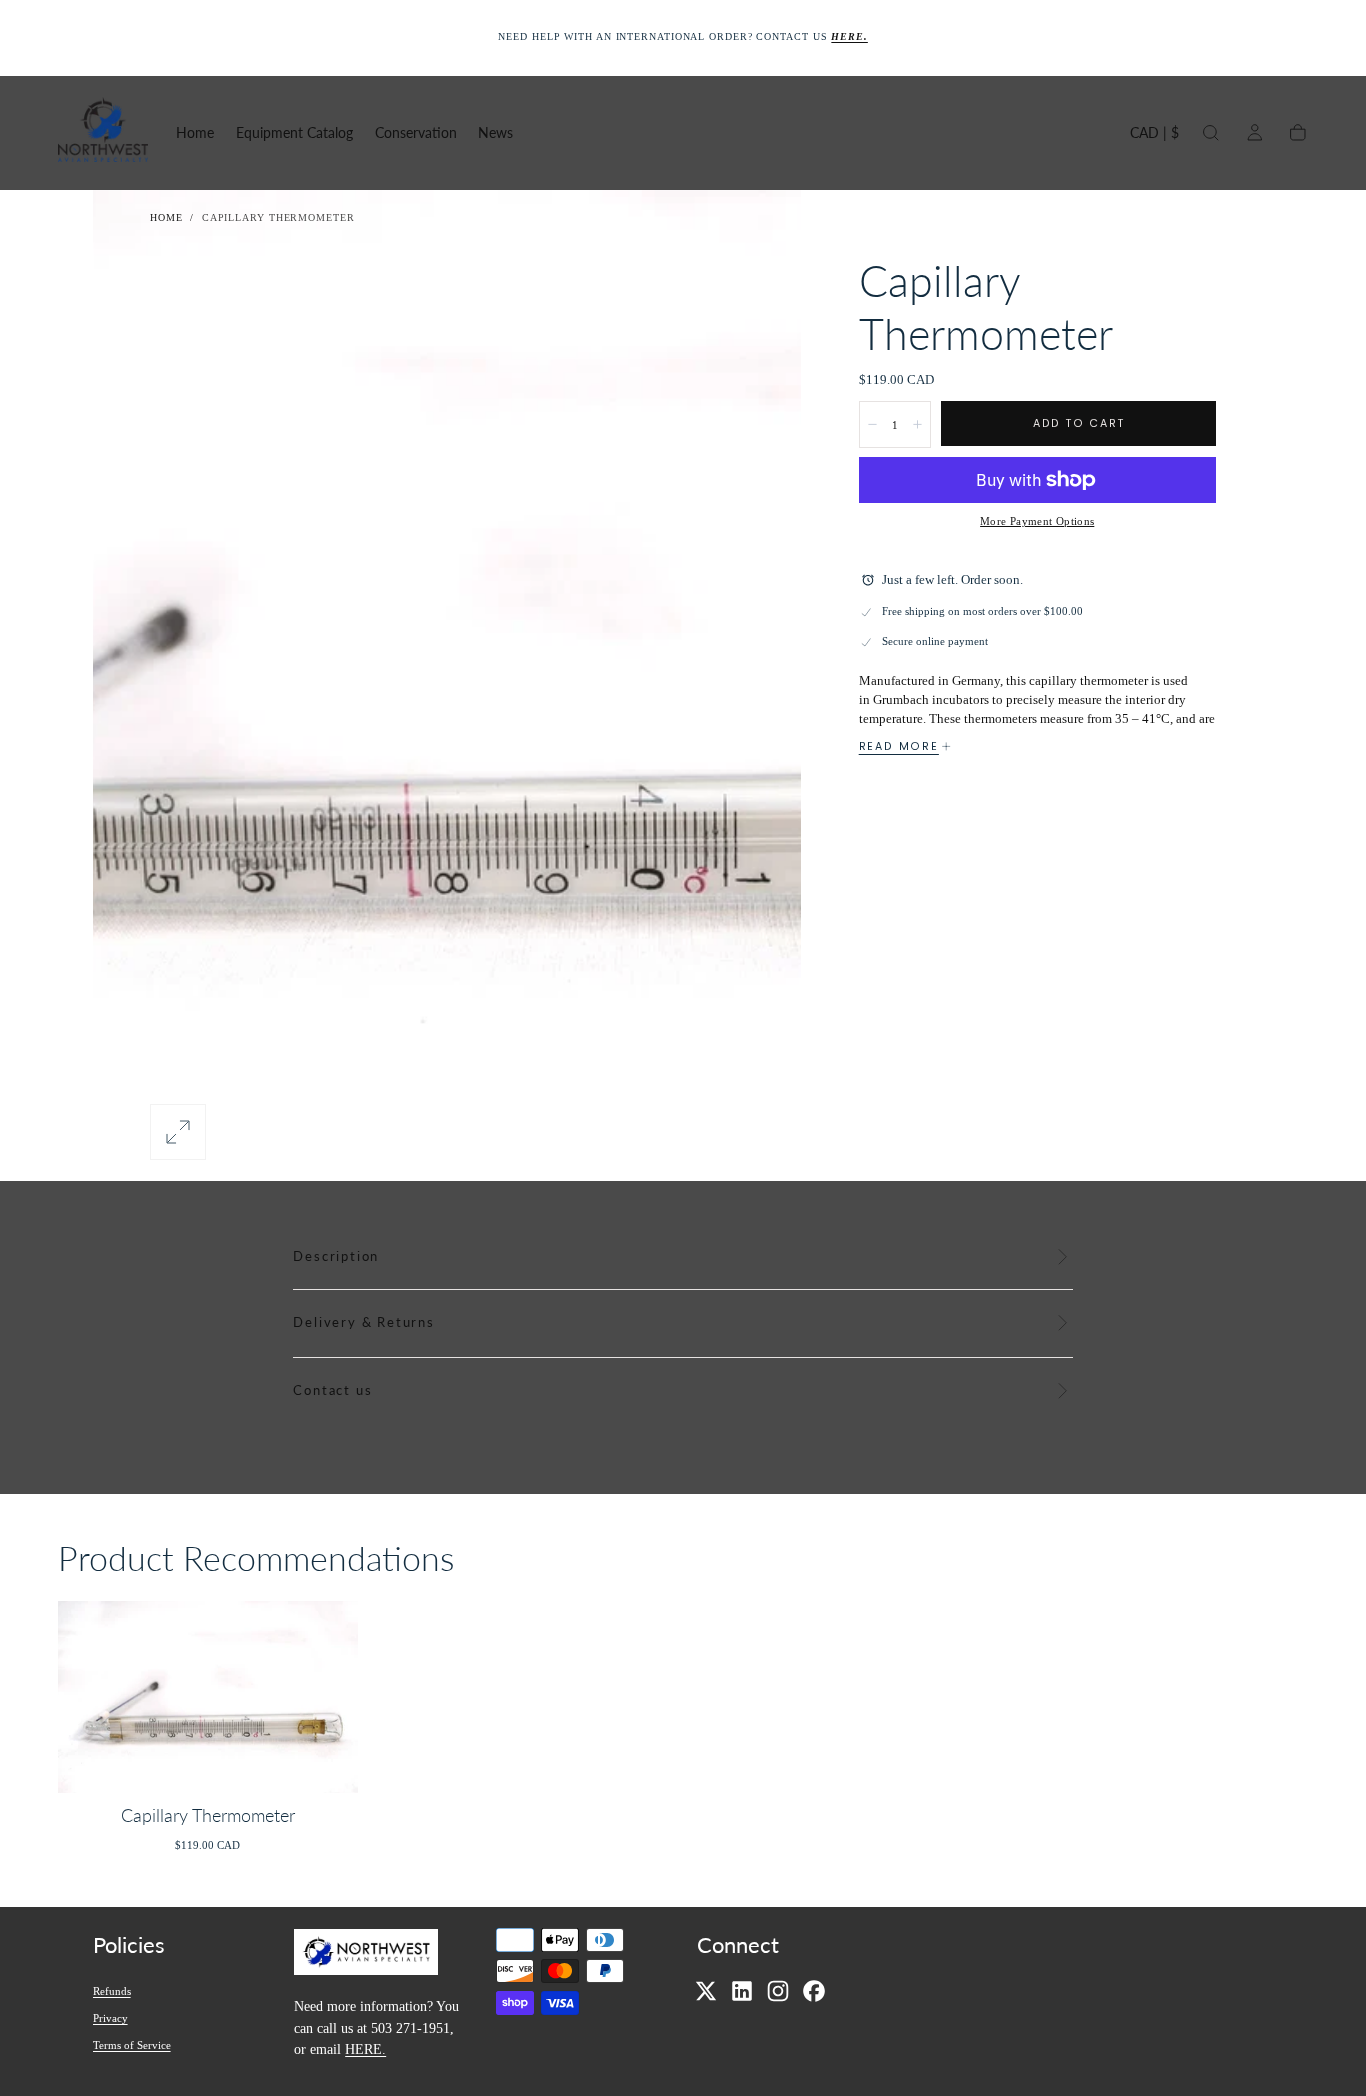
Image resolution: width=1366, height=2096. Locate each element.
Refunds (112, 1990)
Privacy (110, 2017)
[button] (1154, 136)
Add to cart (1079, 423)
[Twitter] (706, 1991)
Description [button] (336, 1256)
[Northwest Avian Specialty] (366, 1954)
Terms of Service (132, 2044)
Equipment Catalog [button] (294, 133)
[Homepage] (103, 132)
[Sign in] (1255, 133)
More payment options (1037, 521)
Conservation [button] (416, 133)
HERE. (365, 2048)
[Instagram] (778, 1991)
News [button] (495, 133)
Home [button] (195, 133)
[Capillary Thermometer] (208, 1696)
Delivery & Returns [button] (363, 1322)
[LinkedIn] (742, 1991)
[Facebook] (814, 1991)
